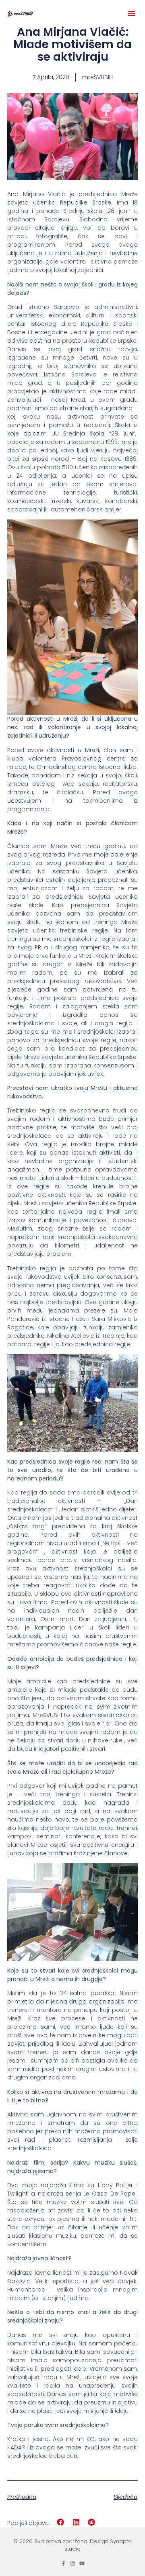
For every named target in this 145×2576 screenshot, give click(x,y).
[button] (132, 13)
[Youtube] (82, 2563)
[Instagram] (73, 2563)
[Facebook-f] (63, 2563)
